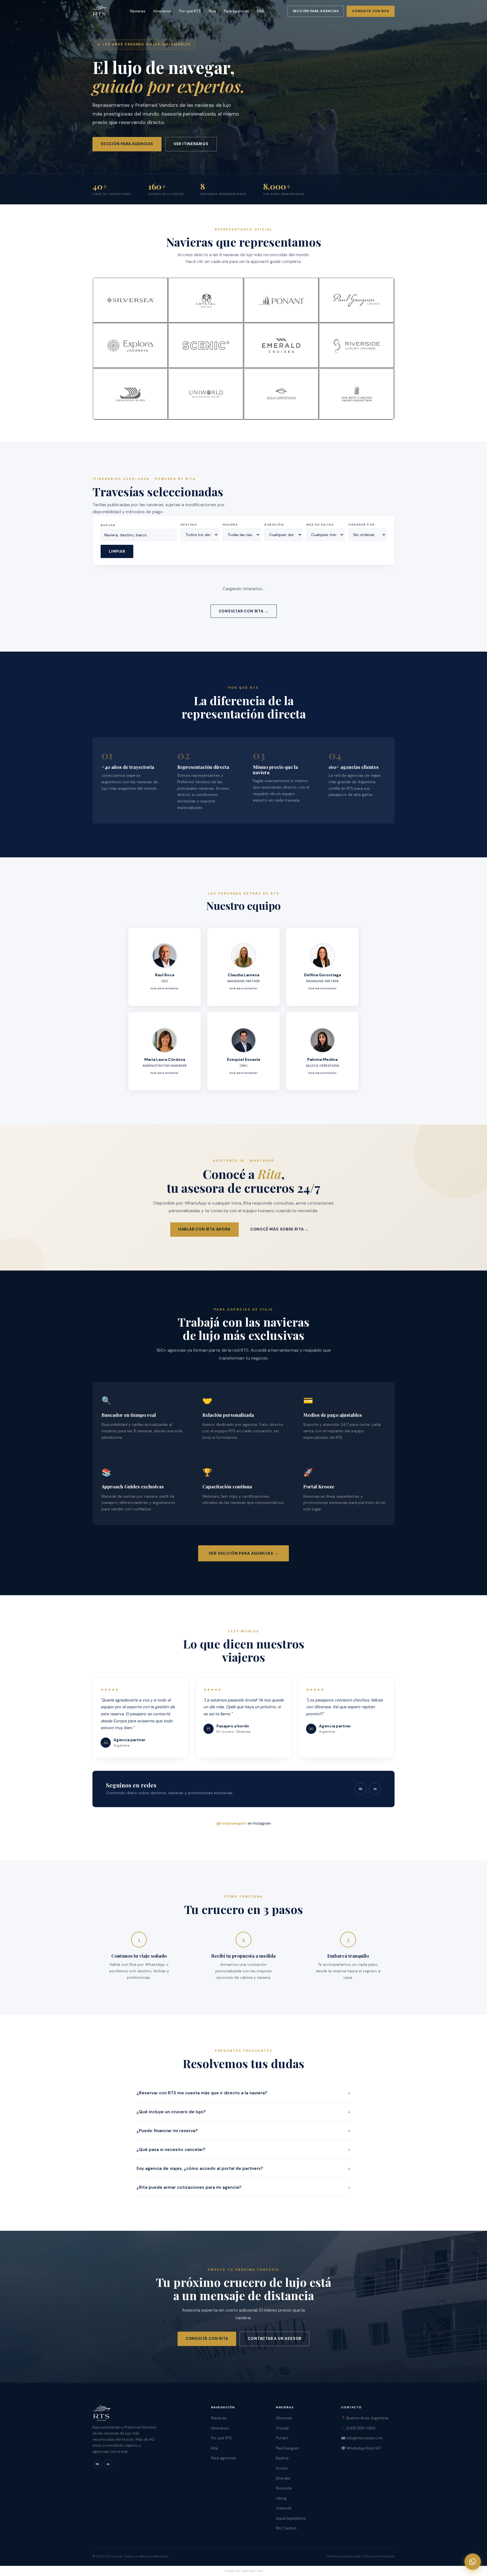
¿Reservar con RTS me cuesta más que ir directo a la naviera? (243, 2093)
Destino (189, 525)
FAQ (261, 11)
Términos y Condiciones (343, 2556)
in (375, 1789)
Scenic (282, 2468)
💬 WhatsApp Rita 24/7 (361, 2448)
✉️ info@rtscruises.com (362, 2438)
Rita (212, 11)
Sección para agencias (316, 11)
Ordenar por (362, 525)
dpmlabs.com (253, 2571)
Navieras (138, 11)
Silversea (284, 2418)
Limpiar (117, 551)
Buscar (108, 525)
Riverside (284, 2488)
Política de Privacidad (379, 2556)
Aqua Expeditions (291, 2518)
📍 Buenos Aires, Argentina (365, 2418)
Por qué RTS (190, 11)
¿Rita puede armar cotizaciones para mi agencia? (243, 2187)
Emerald (283, 2478)
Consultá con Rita (371, 11)
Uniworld (284, 2508)
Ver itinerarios (191, 144)
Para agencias (236, 11)
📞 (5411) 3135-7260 (358, 2428)
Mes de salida (320, 525)
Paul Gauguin (287, 2448)
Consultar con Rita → (244, 611)
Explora (282, 2458)
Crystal (282, 2428)
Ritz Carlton (286, 2528)
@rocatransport (232, 1823)
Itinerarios (162, 11)
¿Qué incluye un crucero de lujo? (243, 2112)
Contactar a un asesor (275, 2339)
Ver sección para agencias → (244, 1553)
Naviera (230, 525)
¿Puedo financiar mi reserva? (243, 2131)
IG (360, 1789)
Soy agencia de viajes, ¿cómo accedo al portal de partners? (243, 2168)
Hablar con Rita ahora (204, 1229)
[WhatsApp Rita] (473, 2562)
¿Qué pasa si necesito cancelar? (243, 2150)
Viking (281, 2498)
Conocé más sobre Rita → (279, 1229)
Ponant (282, 2438)
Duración (274, 525)
